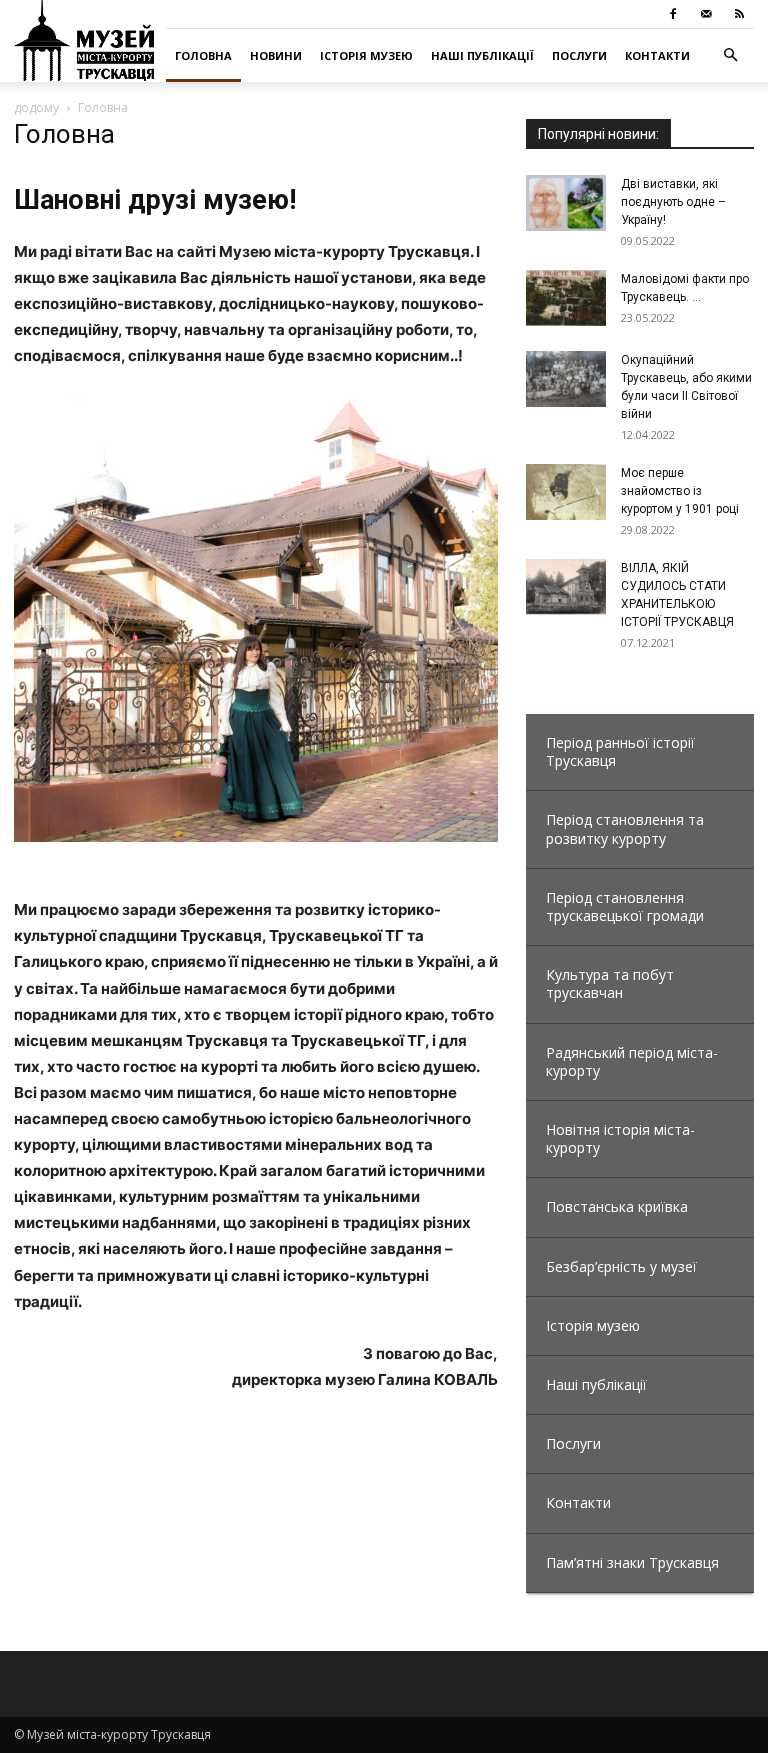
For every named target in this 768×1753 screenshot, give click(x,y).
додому (36, 107)
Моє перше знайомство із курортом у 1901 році (680, 491)
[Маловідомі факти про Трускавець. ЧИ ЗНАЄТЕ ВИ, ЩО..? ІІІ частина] (566, 298)
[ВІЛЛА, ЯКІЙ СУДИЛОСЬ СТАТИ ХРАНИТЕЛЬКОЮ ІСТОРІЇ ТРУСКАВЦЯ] (566, 587)
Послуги (579, 55)
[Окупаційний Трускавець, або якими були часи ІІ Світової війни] (566, 379)
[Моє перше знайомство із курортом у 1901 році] (566, 492)
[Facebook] (673, 14)
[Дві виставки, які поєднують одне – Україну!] (566, 203)
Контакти (657, 55)
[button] (730, 55)
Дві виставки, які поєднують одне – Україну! (673, 202)
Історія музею (366, 55)
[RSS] (739, 14)
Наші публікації (482, 55)
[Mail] (706, 14)
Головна (203, 55)
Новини (276, 55)
